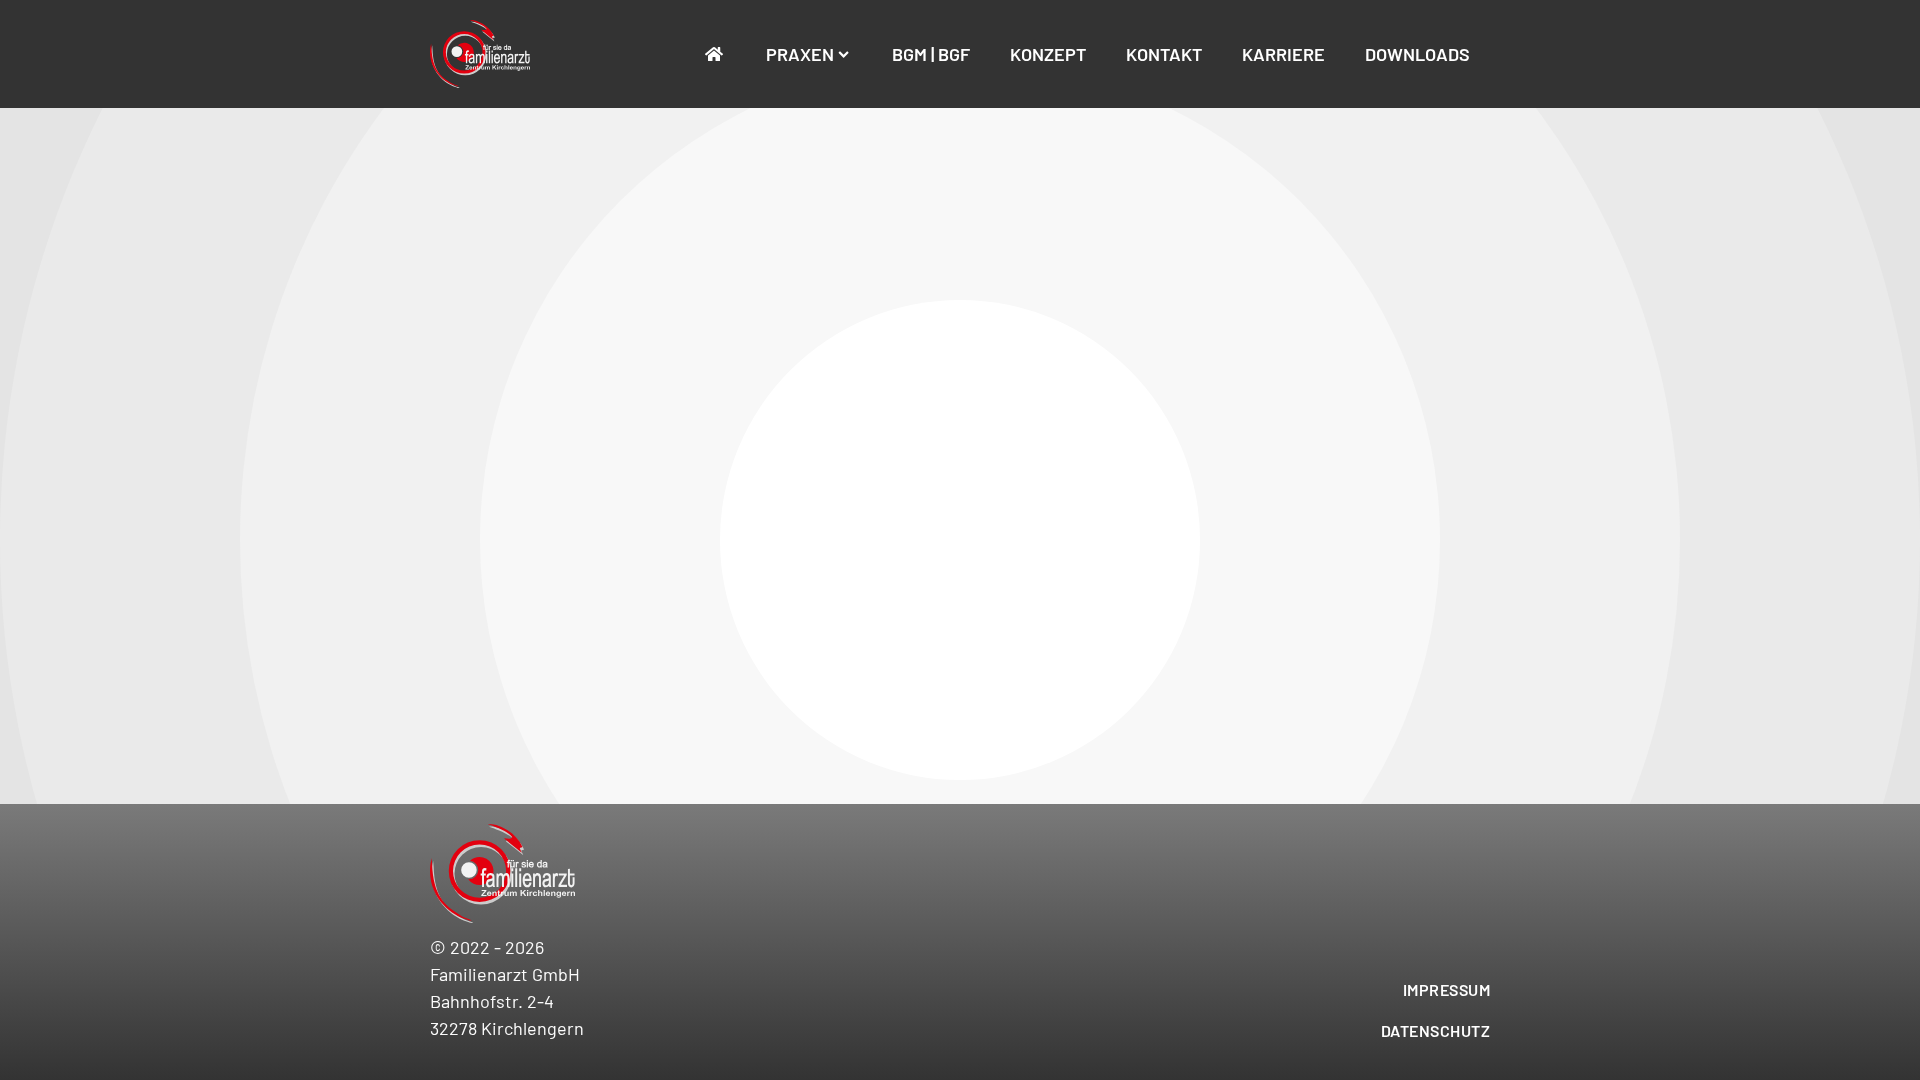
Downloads (1417, 54)
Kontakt (1164, 54)
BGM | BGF (931, 54)
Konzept (1048, 54)
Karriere (1283, 54)
